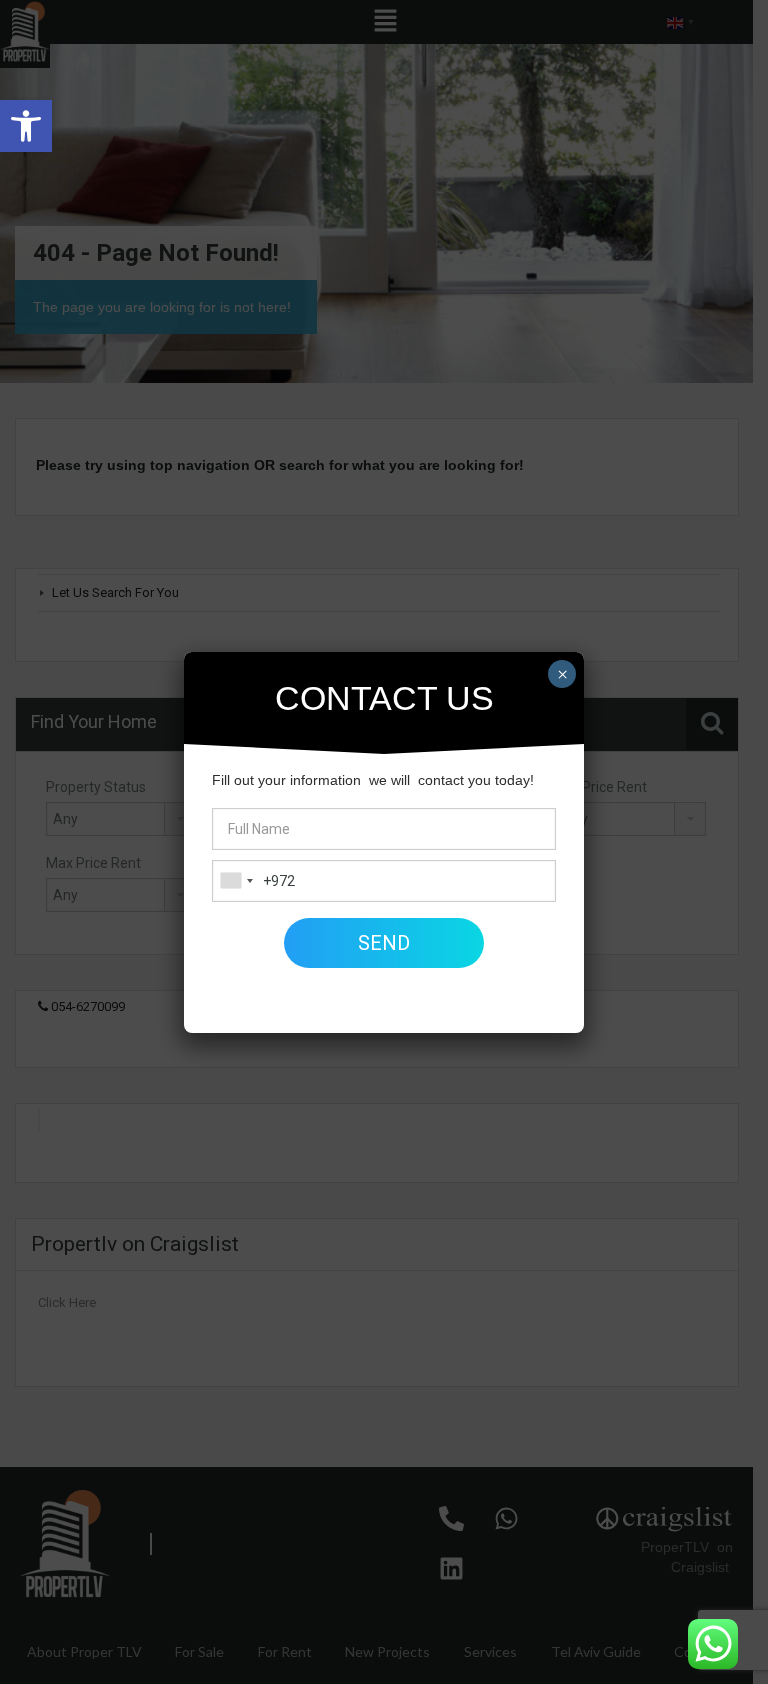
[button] (26, 126)
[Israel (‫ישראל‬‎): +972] (236, 881)
